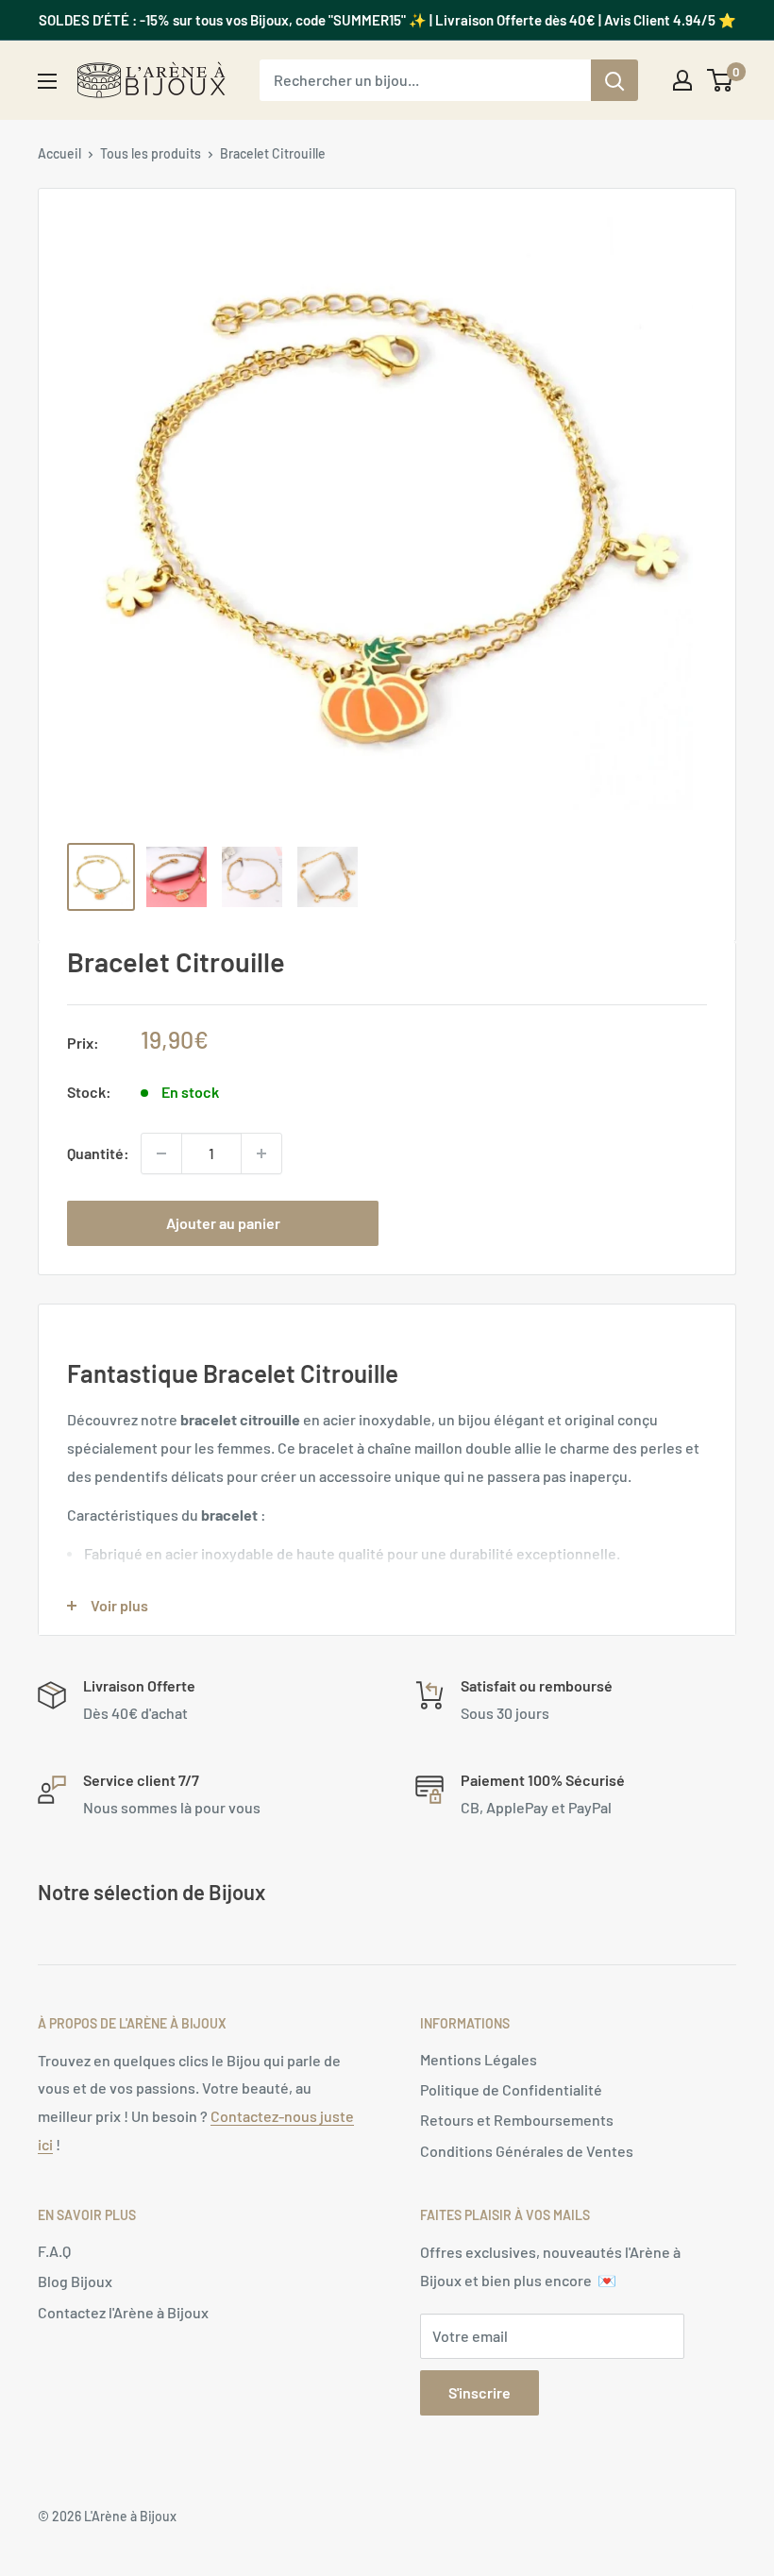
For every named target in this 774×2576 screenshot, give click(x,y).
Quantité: (98, 1153)
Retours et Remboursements (517, 2120)
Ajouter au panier (223, 1223)
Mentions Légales (479, 2059)
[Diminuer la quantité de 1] (161, 1153)
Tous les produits (151, 153)
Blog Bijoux (75, 2281)
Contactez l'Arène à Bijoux (123, 2312)
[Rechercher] (614, 80)
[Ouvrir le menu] (47, 81)
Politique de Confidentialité (511, 2089)
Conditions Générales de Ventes (527, 2151)
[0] (721, 80)
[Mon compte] (682, 80)
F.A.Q (54, 2251)
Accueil (59, 153)
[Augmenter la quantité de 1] (261, 1153)
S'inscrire (480, 2392)
